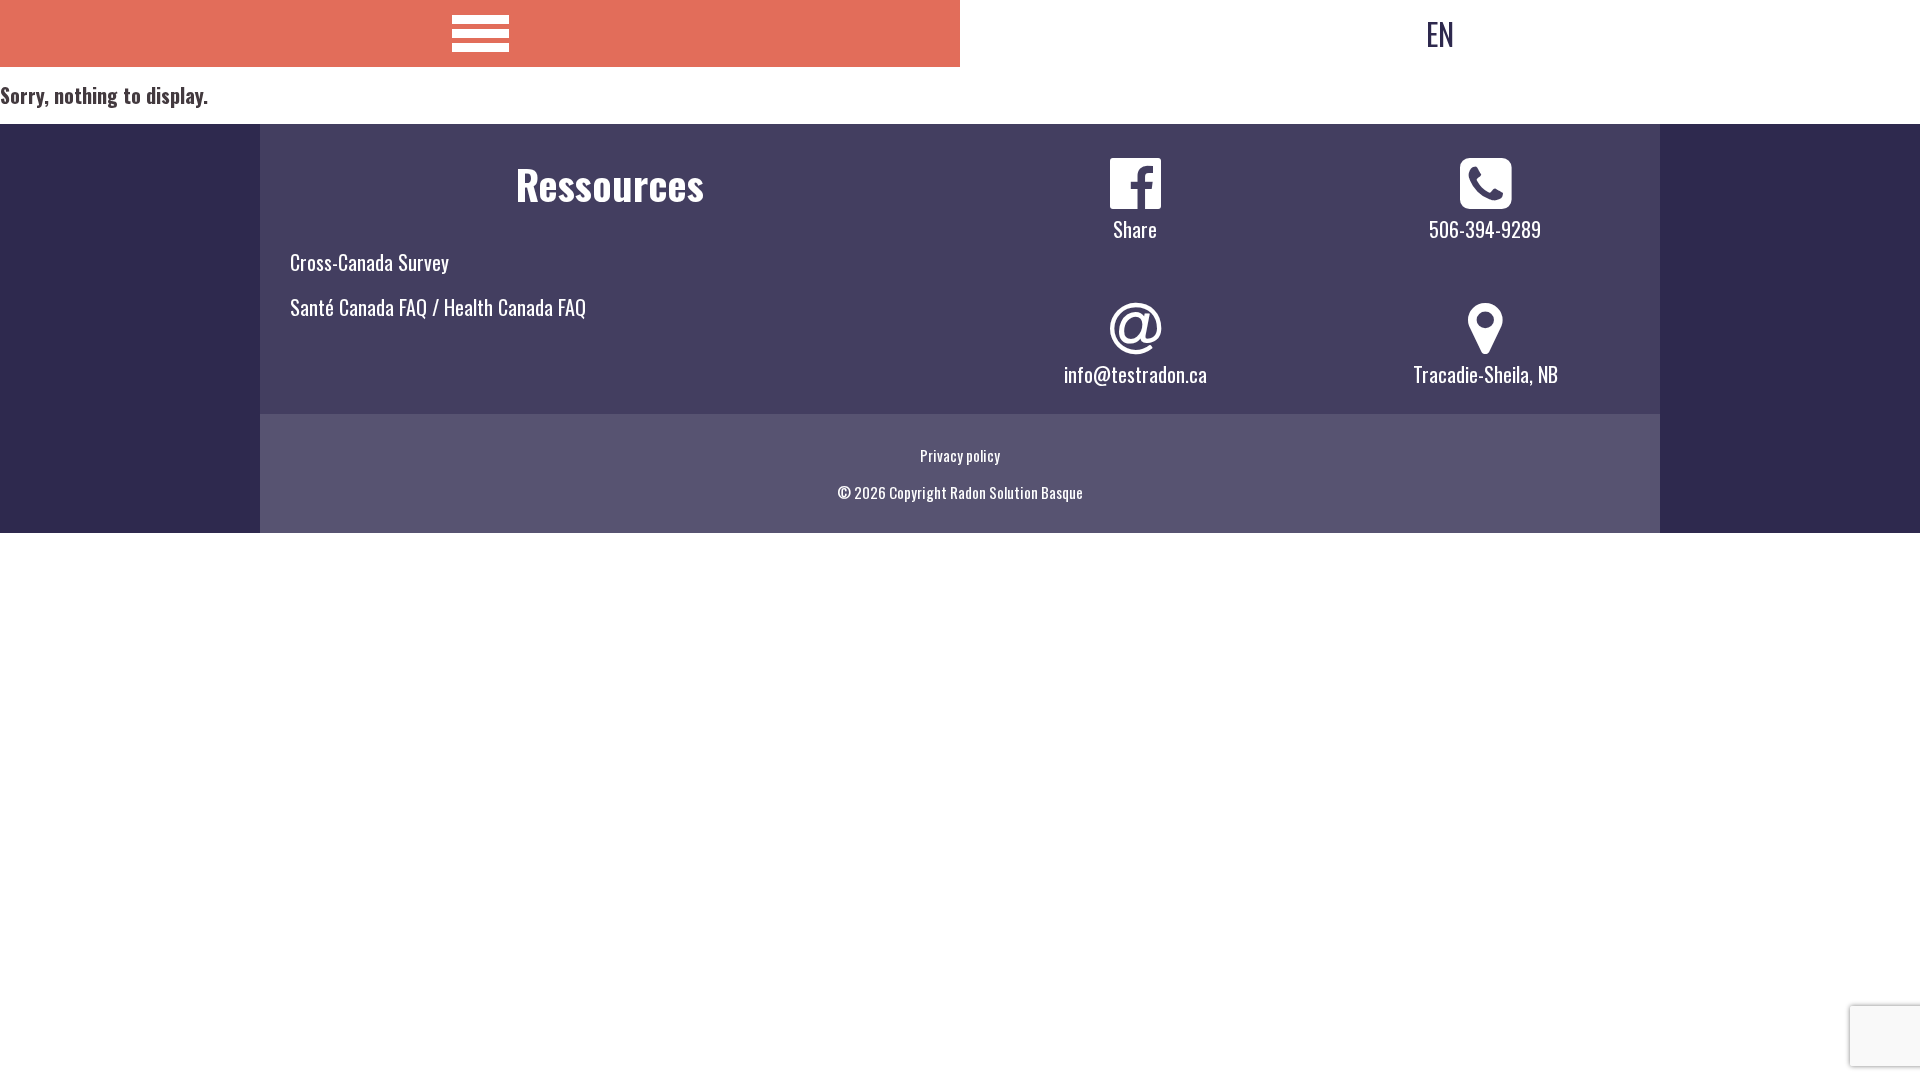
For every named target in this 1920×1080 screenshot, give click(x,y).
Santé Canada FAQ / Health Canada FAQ (438, 307)
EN (1440, 33)
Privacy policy (960, 455)
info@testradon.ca (1135, 374)
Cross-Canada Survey (369, 262)
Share (1135, 229)
